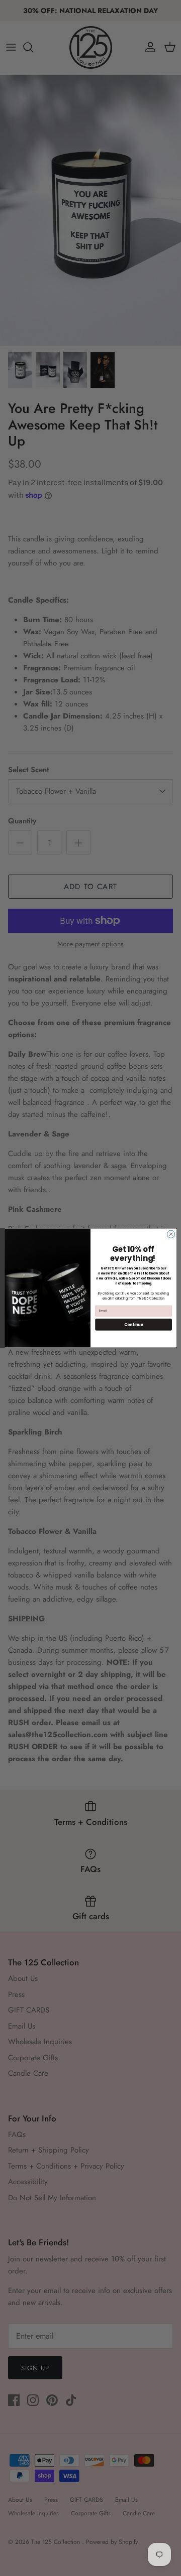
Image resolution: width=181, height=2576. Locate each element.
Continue (134, 1324)
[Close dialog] (171, 1234)
